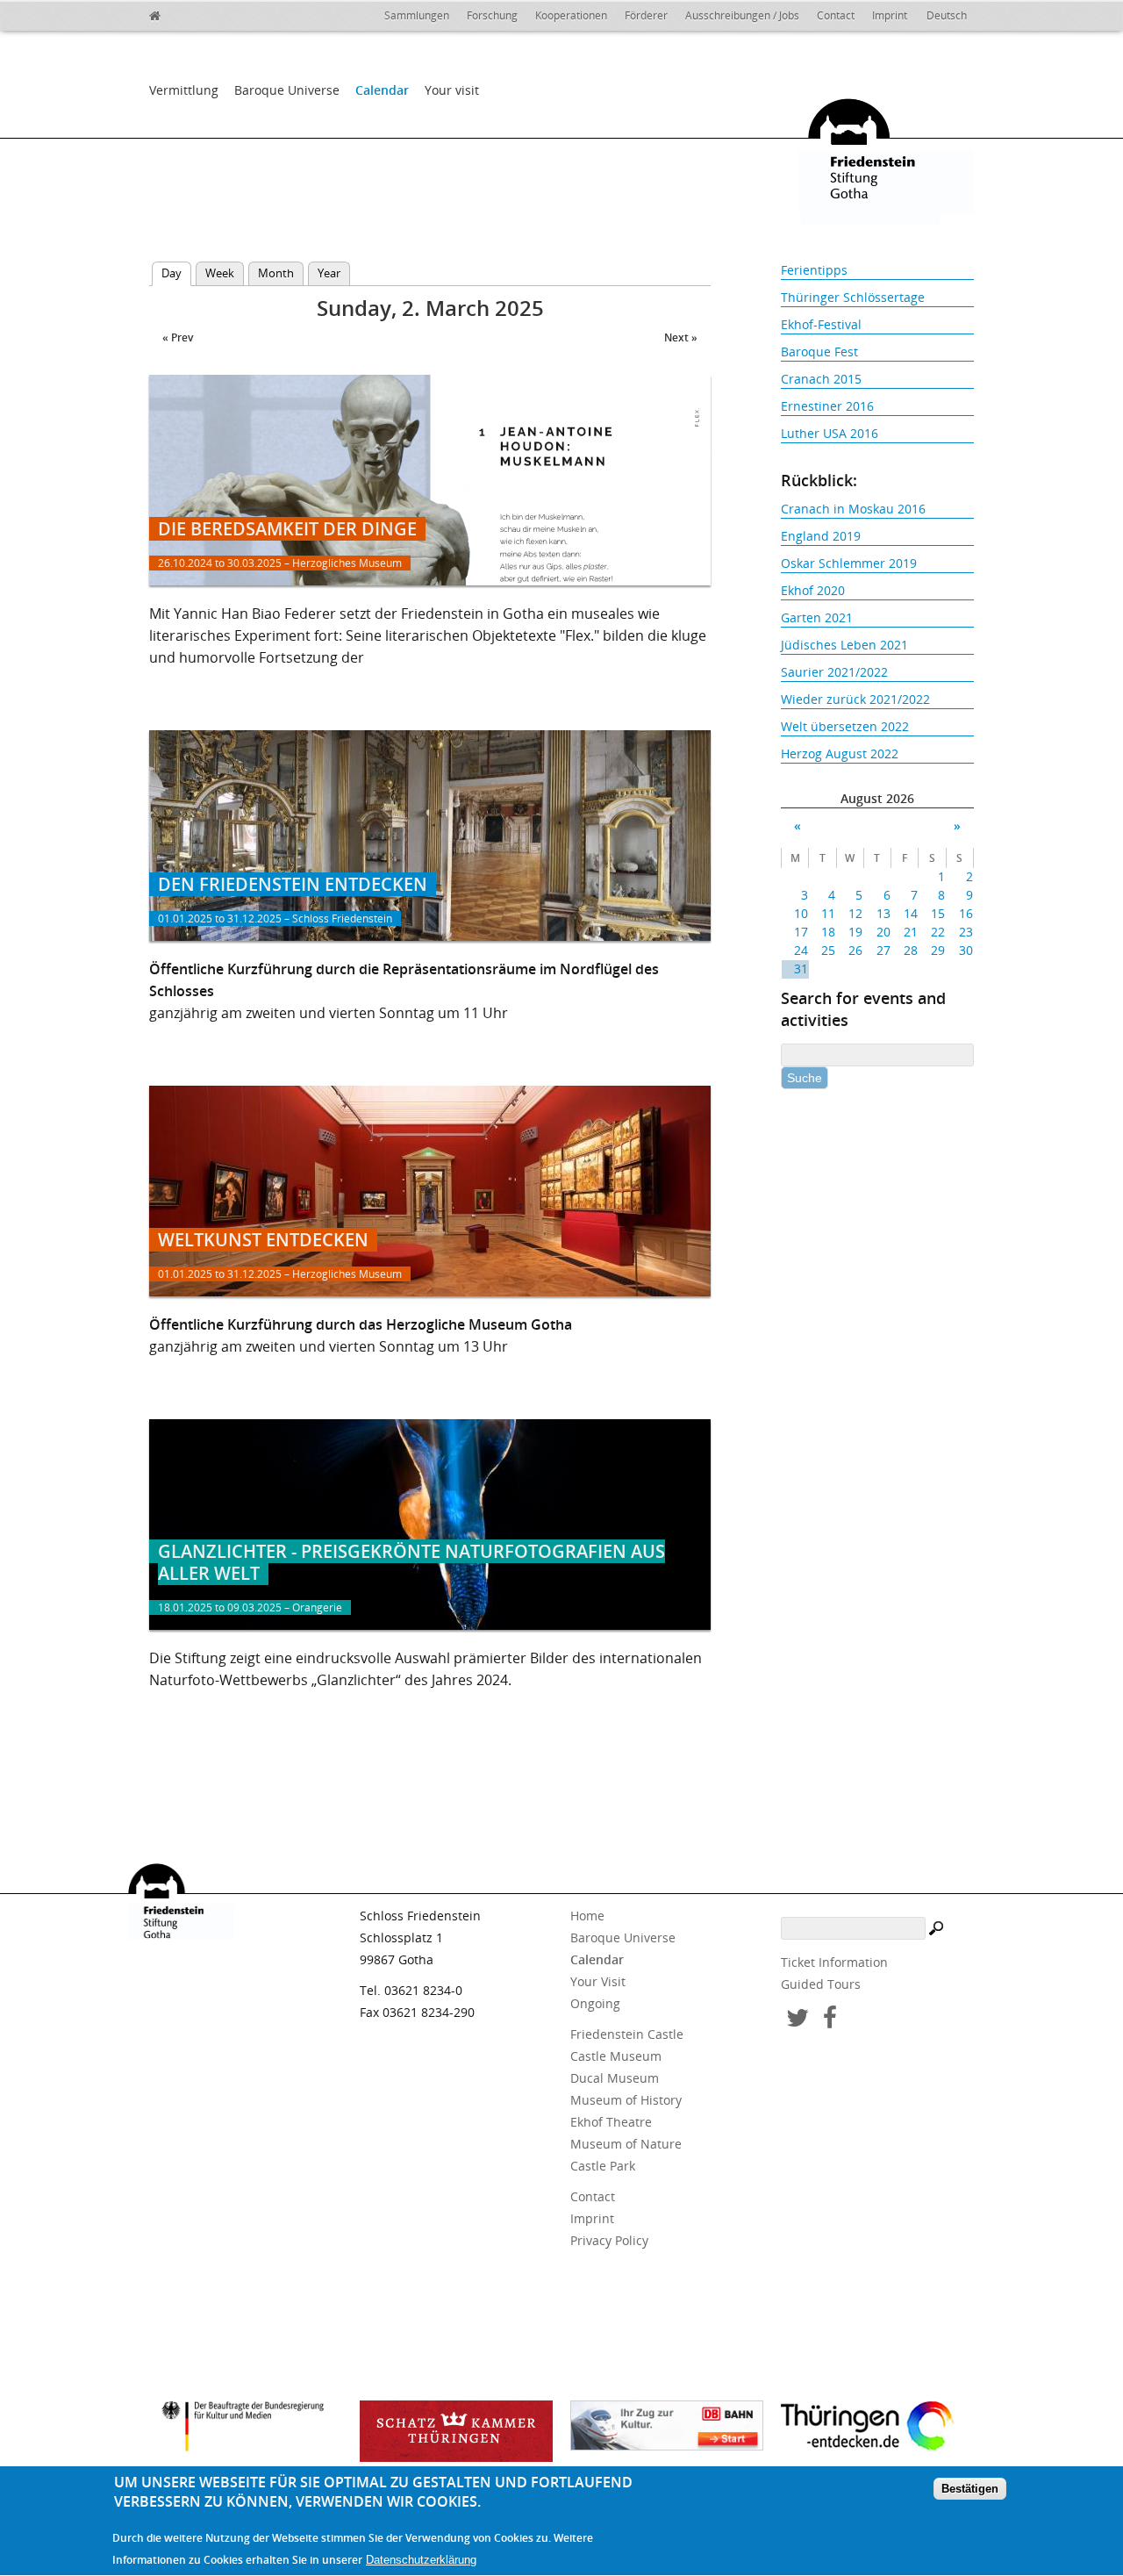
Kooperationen (571, 15)
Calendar (382, 90)
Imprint (890, 15)
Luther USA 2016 (830, 433)
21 (911, 932)
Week (220, 273)
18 (828, 932)
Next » (681, 337)
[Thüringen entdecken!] (877, 2429)
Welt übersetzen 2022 (845, 726)
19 (855, 932)
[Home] (193, 13)
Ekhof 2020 (813, 590)
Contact (836, 15)
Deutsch (947, 15)
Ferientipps (814, 270)
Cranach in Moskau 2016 (853, 509)
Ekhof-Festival (821, 324)
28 (911, 950)
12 (855, 913)
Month (276, 273)
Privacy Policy (609, 2240)
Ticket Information (834, 1962)
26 (855, 950)
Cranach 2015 (821, 379)
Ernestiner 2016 (827, 406)
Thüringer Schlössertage (853, 297)
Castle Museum (616, 2056)
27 (883, 950)
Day (176, 273)
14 (911, 913)
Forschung (492, 15)
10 (801, 913)
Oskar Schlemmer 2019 (849, 563)
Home (587, 1916)
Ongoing (595, 2003)
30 (966, 950)
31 (801, 969)
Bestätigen (970, 2490)
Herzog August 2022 (840, 753)
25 (828, 950)
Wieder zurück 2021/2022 (855, 699)
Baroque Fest (819, 352)
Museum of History (626, 2100)
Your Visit (598, 1981)
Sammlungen (417, 15)
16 (966, 913)
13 (883, 913)
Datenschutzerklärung (421, 2560)
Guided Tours (821, 1984)
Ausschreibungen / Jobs (742, 15)
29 (938, 950)
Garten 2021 (817, 617)
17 (801, 932)
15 (938, 913)
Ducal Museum (615, 2078)
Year (329, 273)
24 (801, 950)
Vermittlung (184, 90)
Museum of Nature (626, 2144)
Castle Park (603, 2166)
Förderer (646, 15)
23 (966, 932)
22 (938, 932)
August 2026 (877, 798)
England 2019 (821, 536)
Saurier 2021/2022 (834, 672)
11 (828, 913)
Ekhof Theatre (611, 2122)
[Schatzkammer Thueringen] (456, 2431)
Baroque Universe (287, 90)
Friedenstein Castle (627, 2034)
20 (883, 932)
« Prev (178, 337)
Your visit (452, 90)
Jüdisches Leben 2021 (844, 645)
